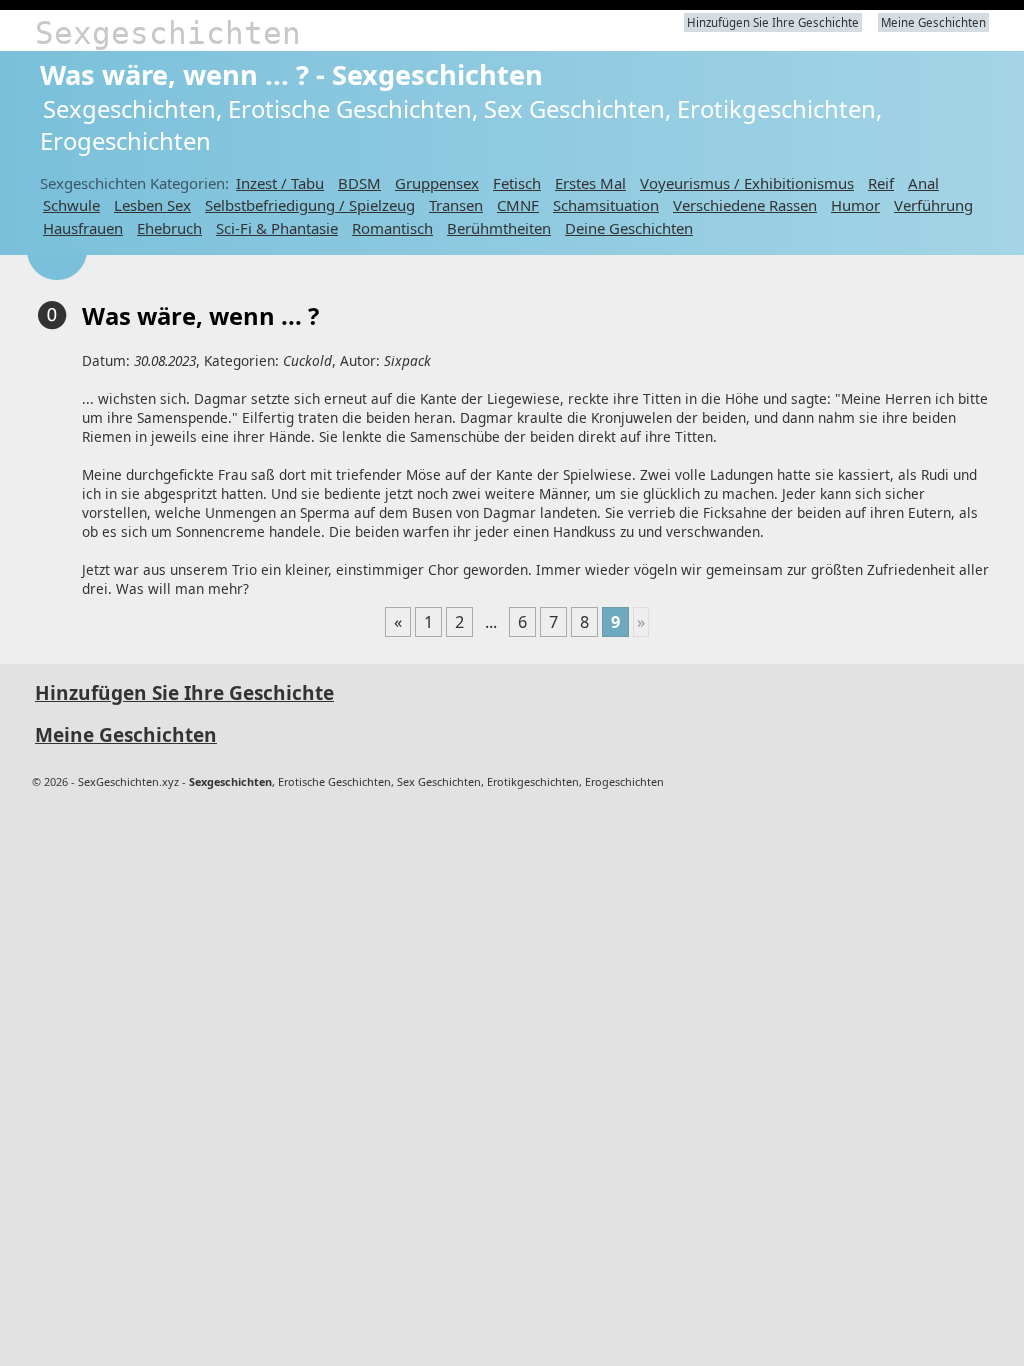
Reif (881, 183)
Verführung (933, 205)
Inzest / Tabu (280, 183)
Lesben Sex (152, 205)
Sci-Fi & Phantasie (277, 228)
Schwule (71, 205)
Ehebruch (169, 228)
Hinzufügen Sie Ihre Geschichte (773, 22)
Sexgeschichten (168, 33)
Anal (923, 183)
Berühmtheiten (499, 228)
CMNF (518, 205)
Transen (456, 205)
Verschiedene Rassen (745, 205)
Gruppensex (437, 183)
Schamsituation (606, 205)
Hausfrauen (83, 228)
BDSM (359, 183)
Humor (855, 205)
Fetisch (517, 183)
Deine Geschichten (629, 228)
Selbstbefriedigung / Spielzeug (310, 205)
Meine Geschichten (933, 22)
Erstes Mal (590, 183)
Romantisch (392, 228)
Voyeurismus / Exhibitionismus (747, 183)
